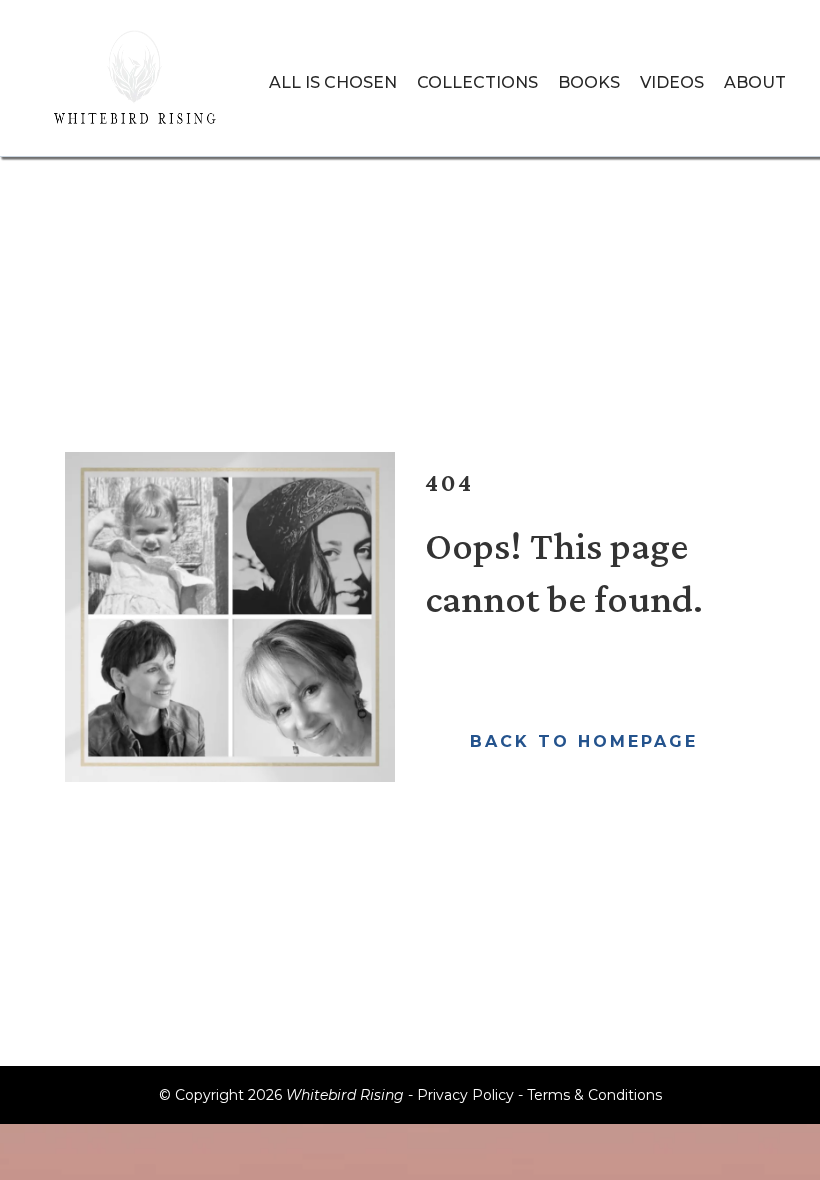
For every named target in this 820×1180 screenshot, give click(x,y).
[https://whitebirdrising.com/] (137, 83)
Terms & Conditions (594, 1095)
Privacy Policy (465, 1095)
